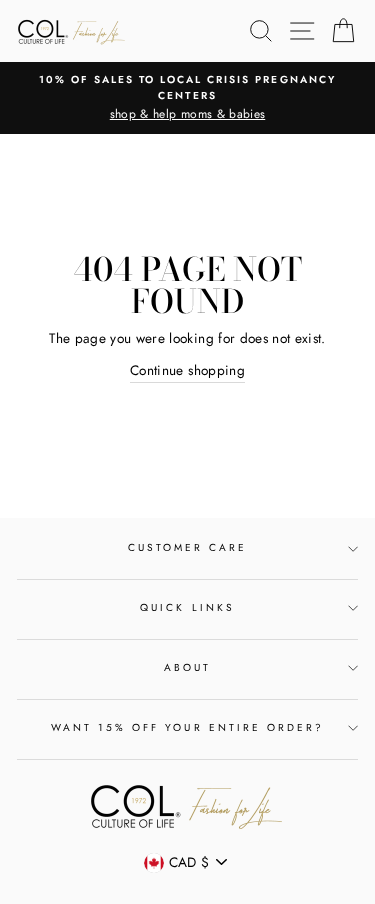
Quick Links (187, 607)
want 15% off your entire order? (188, 727)
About (187, 667)
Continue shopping (187, 370)
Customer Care (188, 547)
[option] (187, 98)
